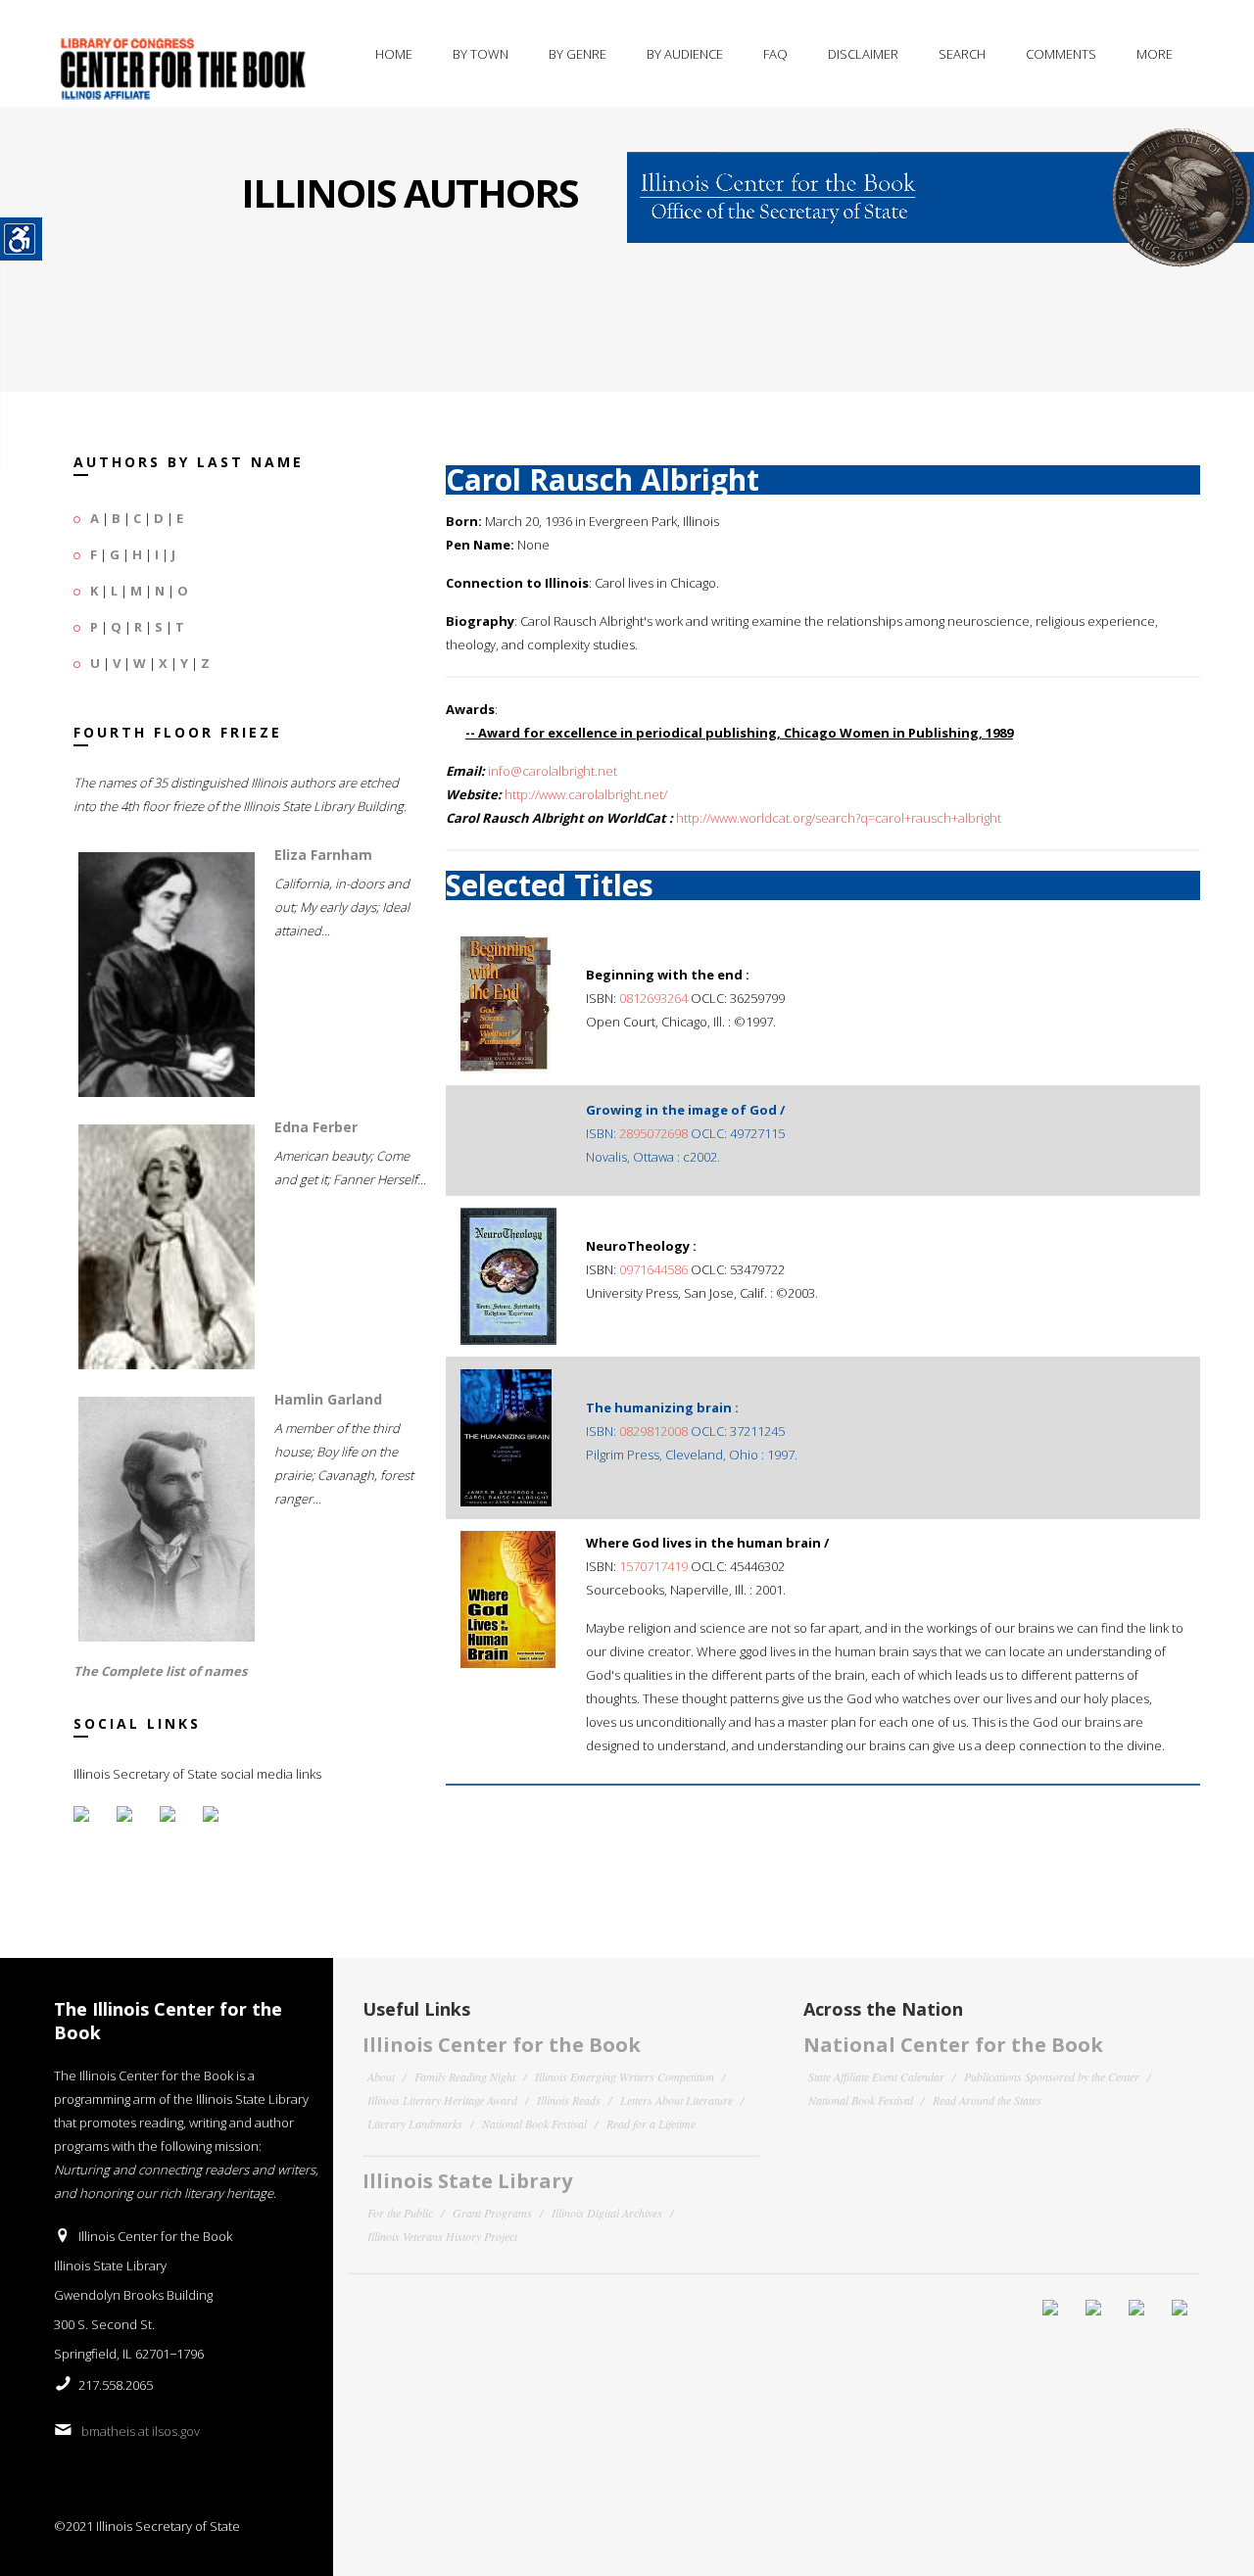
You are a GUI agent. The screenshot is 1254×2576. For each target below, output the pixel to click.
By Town (481, 54)
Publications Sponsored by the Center (1052, 2076)
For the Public (400, 2213)
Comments (1061, 54)
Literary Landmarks (415, 2123)
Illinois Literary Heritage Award (442, 2100)
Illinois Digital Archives (607, 2213)
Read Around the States (987, 2100)
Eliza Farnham (323, 855)
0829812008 (653, 1431)
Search (962, 54)
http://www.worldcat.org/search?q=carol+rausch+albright (839, 818)
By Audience (685, 54)
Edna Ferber (316, 1127)
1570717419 (653, 1566)
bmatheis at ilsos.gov (141, 2431)
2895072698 (653, 1133)
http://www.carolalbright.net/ (586, 794)
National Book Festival (534, 2123)
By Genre (578, 54)
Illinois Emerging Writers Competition (625, 2076)
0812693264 (653, 998)
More (1155, 54)
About (381, 2076)
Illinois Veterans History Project (442, 2236)
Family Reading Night (465, 2076)
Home (394, 54)
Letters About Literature (676, 2100)
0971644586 (653, 1269)
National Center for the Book (953, 2045)
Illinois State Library (467, 2181)
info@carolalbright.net (553, 771)
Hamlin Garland (328, 1399)
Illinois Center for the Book (502, 2045)
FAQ (775, 54)
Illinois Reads (569, 2100)
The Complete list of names (160, 1671)
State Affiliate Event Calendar (876, 2076)
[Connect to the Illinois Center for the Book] (940, 186)
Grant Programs (492, 2213)
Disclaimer (863, 54)
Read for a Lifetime (651, 2123)
